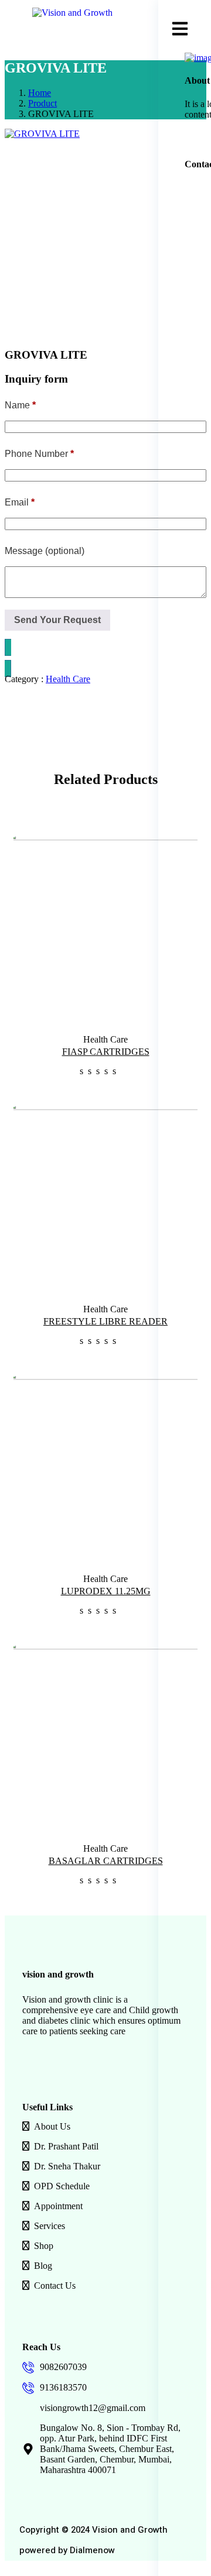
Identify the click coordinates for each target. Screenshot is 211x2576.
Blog (43, 2266)
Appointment (58, 2206)
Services (50, 2226)
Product (42, 103)
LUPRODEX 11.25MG (106, 1591)
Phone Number (39, 454)
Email (20, 502)
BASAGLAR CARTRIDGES (106, 1861)
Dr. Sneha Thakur (67, 2166)
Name (20, 405)
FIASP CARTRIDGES (106, 1052)
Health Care (68, 679)
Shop (44, 2246)
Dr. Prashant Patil (66, 2146)
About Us (52, 2126)
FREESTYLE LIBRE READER (105, 1321)
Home (40, 93)
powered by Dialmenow (67, 2550)
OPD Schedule (62, 2186)
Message (45, 551)
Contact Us (55, 2286)
